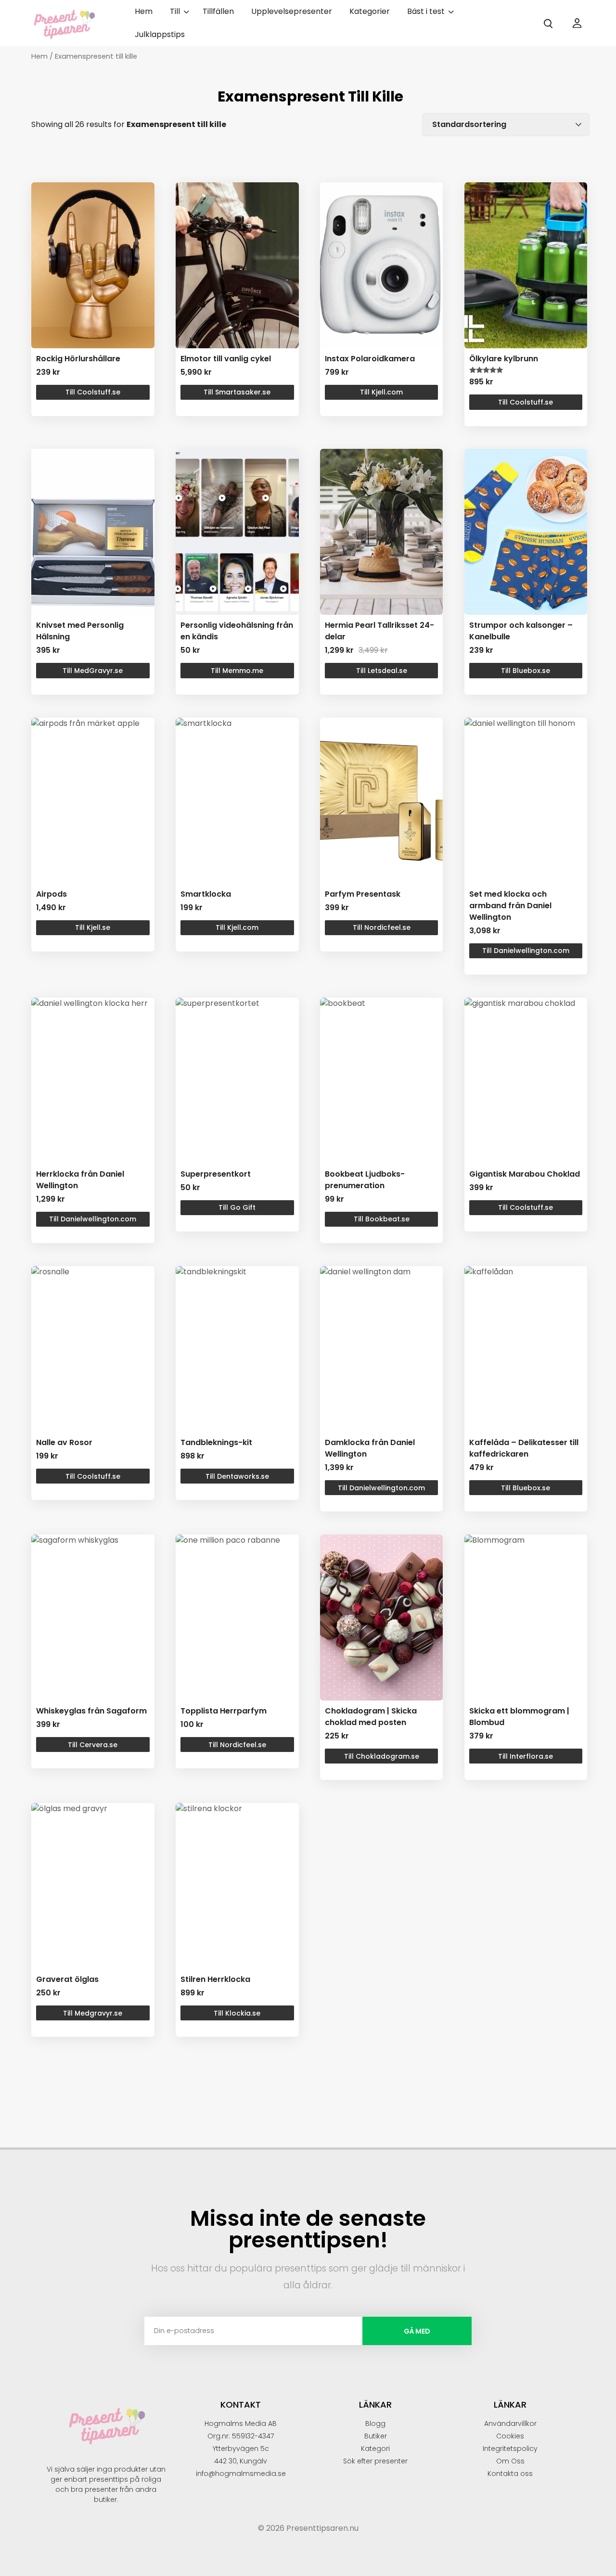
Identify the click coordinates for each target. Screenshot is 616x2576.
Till (175, 11)
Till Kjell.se (93, 927)
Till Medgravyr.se (93, 2013)
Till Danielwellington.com (526, 951)
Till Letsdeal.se (382, 671)
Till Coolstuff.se (93, 392)
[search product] (548, 24)
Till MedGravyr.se (93, 671)
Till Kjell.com (381, 392)
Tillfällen (218, 11)
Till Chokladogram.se (382, 1756)
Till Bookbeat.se (382, 1219)
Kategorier (370, 11)
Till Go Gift (237, 1207)
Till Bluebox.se (526, 671)
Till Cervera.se (93, 1745)
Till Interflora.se (526, 1756)
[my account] (577, 23)
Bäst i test (426, 11)
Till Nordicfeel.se (382, 927)
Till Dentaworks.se (237, 1476)
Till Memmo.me (237, 671)
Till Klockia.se (237, 2013)
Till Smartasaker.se (237, 392)
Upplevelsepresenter (292, 11)
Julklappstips (160, 34)
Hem (144, 11)
